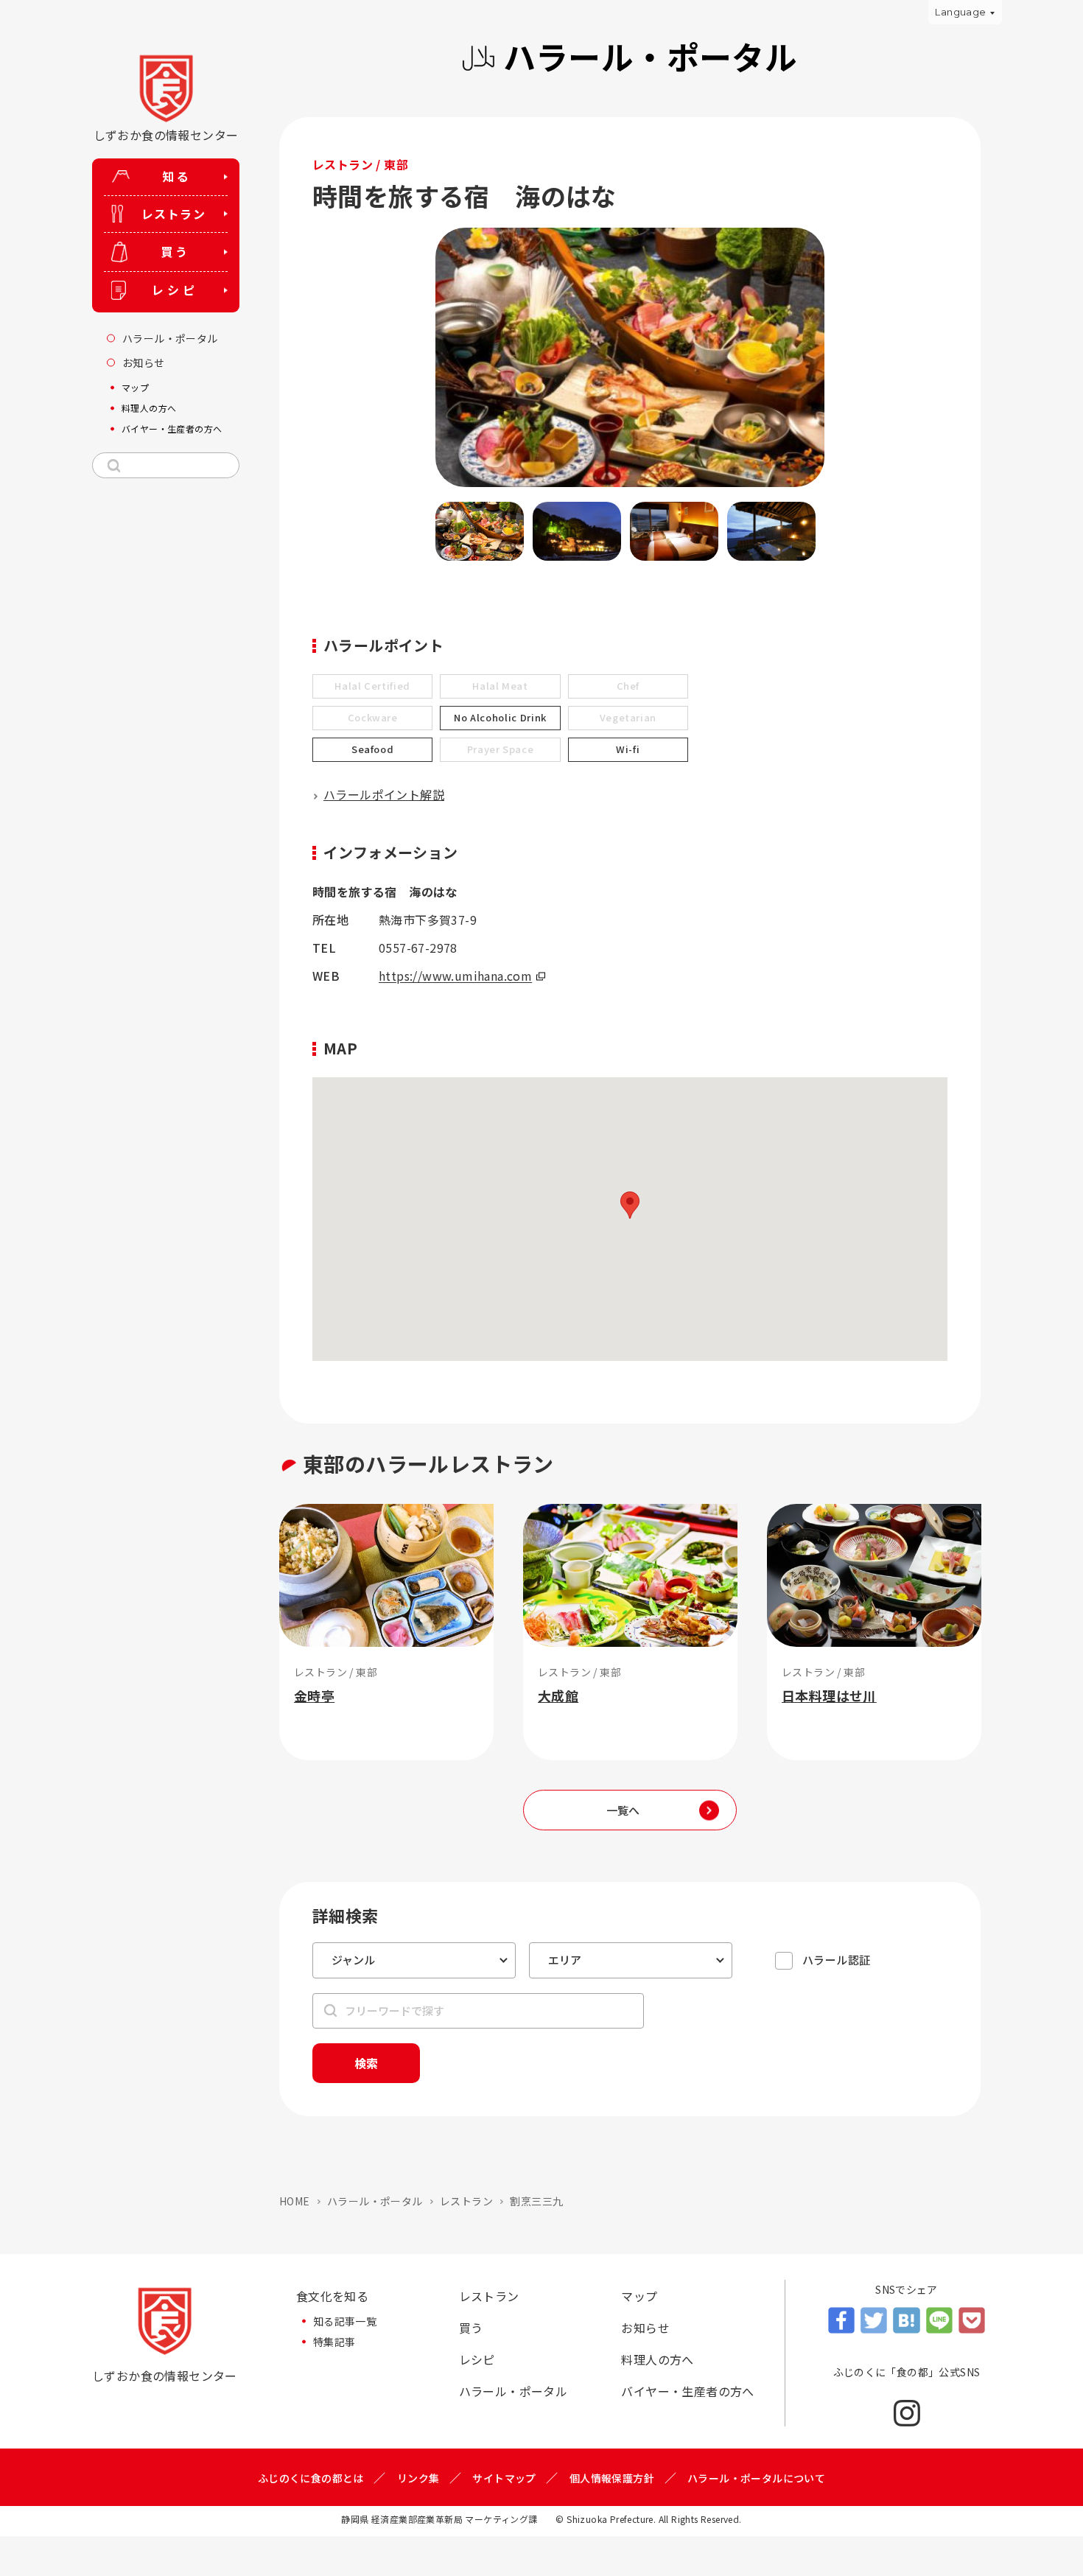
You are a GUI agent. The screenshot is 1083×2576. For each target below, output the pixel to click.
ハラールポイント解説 (384, 794)
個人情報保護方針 (612, 2478)
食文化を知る (332, 2296)
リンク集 (418, 2478)
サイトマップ (504, 2478)
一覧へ (623, 1810)
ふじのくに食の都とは (311, 2478)
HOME (295, 2201)
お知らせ (645, 2328)
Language (960, 12)
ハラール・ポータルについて (756, 2478)
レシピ (477, 2359)
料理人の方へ (657, 2359)
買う (471, 2328)
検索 (366, 2063)
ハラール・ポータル (375, 2201)
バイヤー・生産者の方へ (687, 2391)
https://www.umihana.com (455, 976)
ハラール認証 (836, 1960)
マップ (639, 2296)
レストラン (466, 2201)
